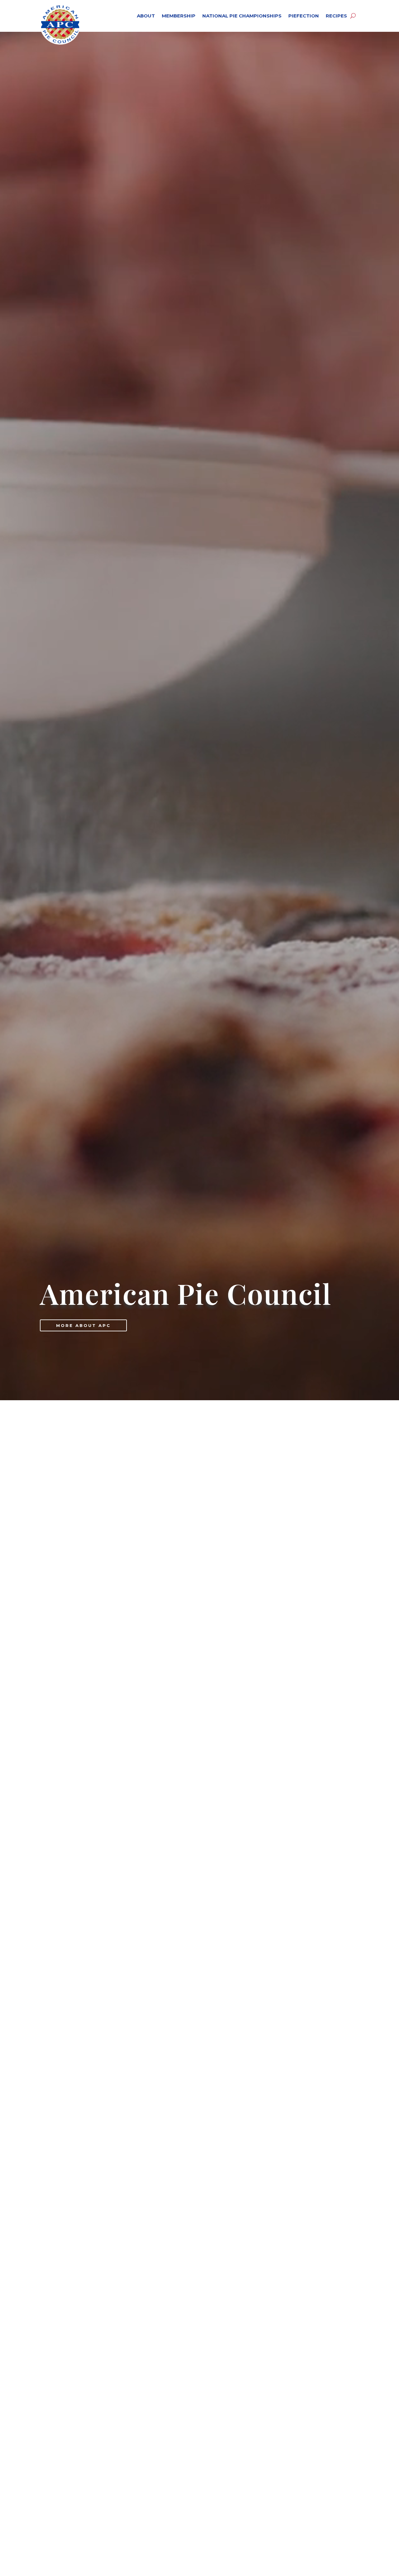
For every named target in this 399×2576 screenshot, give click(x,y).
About (146, 16)
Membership (179, 16)
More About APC (83, 1325)
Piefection (304, 16)
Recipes (336, 16)
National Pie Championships (242, 16)
